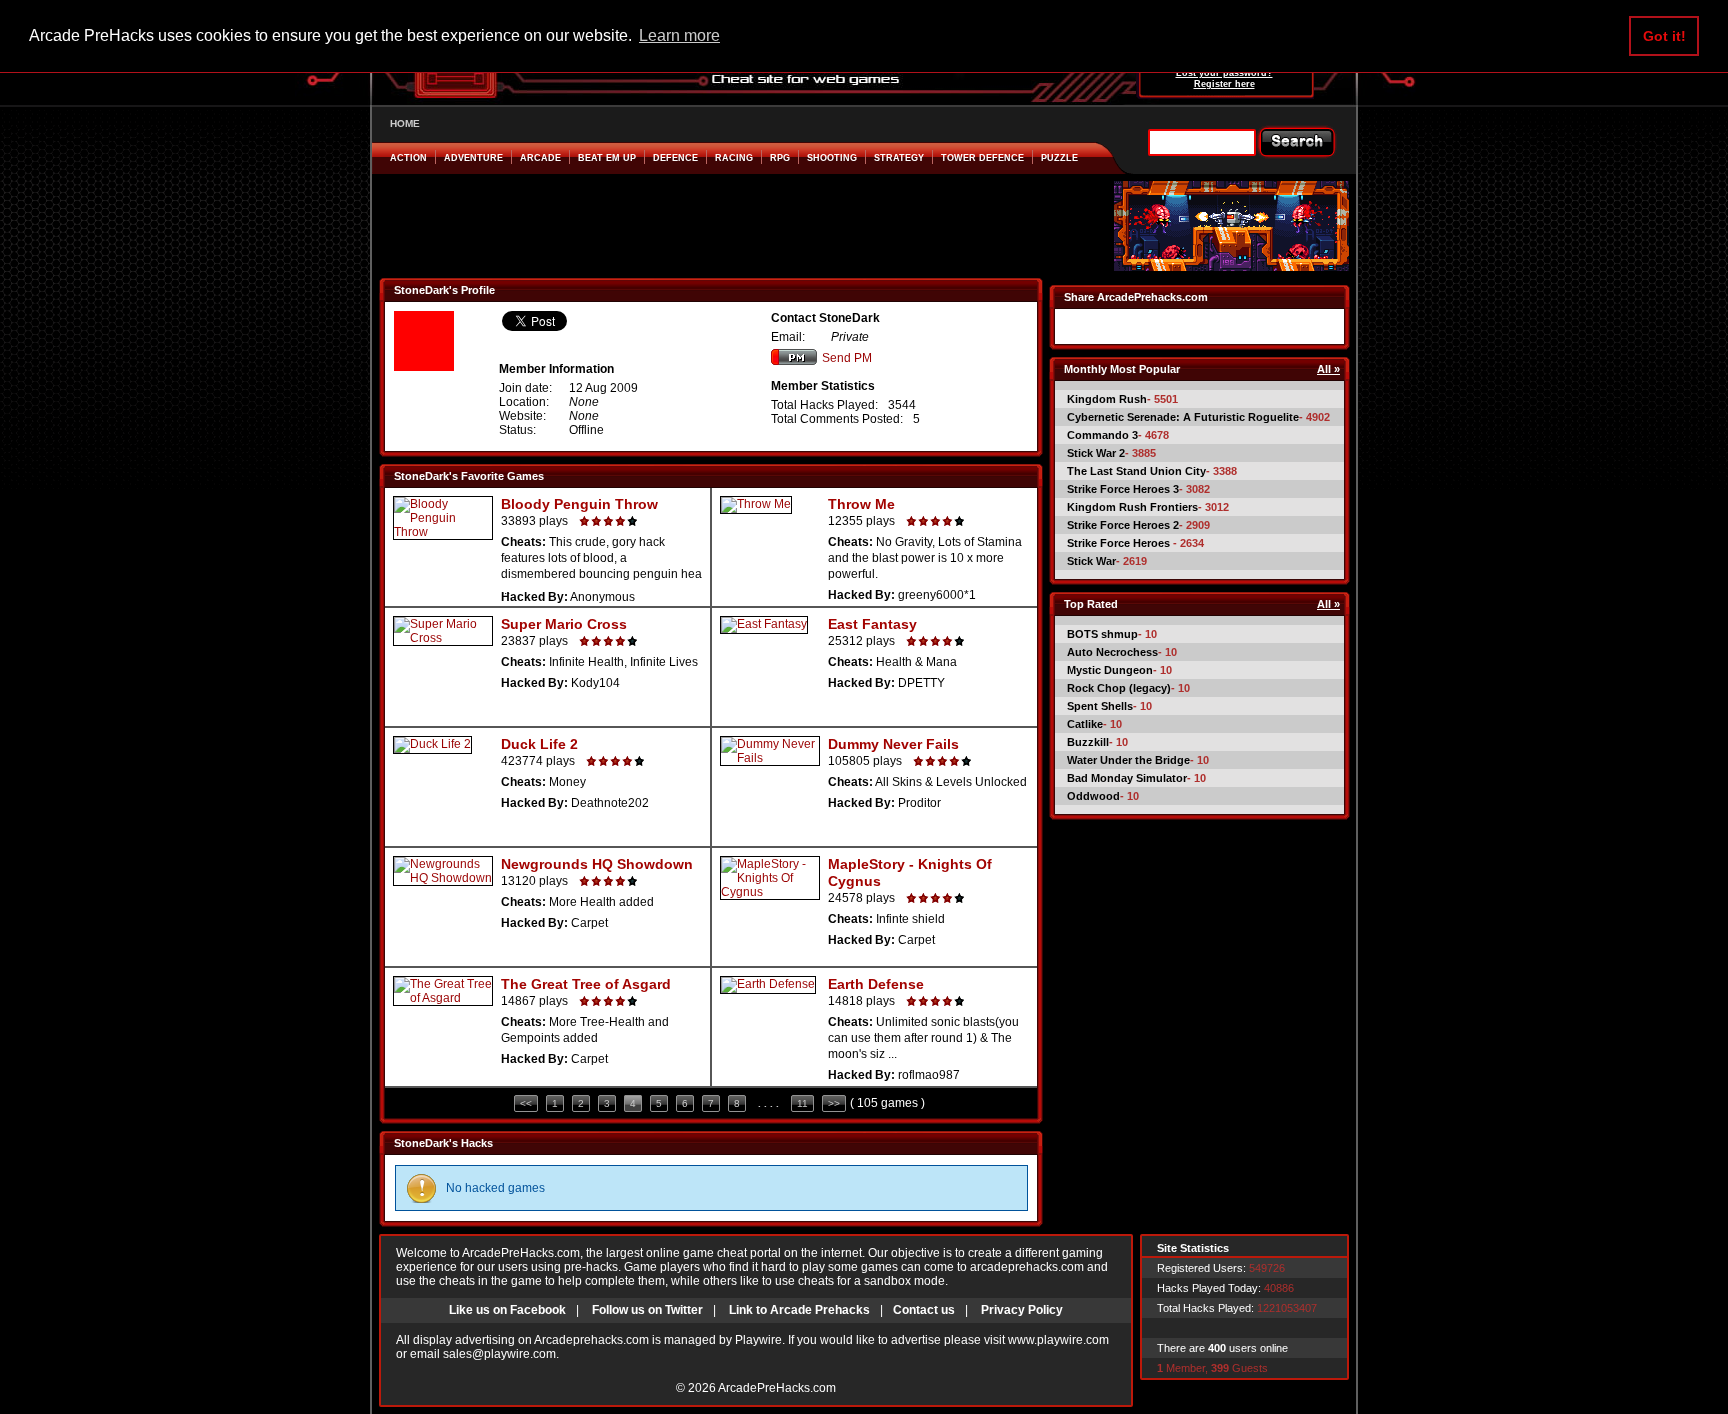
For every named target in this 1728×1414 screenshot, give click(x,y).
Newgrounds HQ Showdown (597, 864)
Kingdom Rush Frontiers (1132, 507)
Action (408, 158)
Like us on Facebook (507, 1310)
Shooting (832, 158)
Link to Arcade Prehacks (799, 1310)
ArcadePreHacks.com (777, 1388)
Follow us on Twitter (647, 1310)
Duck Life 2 (539, 744)
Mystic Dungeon (1110, 670)
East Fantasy (872, 624)
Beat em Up (607, 158)
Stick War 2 (1096, 453)
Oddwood (1093, 796)
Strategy (899, 158)
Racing (734, 158)
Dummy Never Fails (893, 744)
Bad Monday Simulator (1127, 778)
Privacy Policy (1022, 1310)
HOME (405, 123)
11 (802, 1103)
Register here (1224, 84)
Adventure (473, 158)
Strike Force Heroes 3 (1123, 489)
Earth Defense (876, 984)
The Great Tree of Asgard (586, 984)
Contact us (924, 1310)
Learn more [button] (679, 35)
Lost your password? (1224, 73)
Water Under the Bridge (1128, 760)
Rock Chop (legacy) (1119, 688)
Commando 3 (1102, 435)
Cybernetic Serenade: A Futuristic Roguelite (1183, 417)
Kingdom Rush (1107, 399)
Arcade (540, 158)
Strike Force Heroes (1120, 543)
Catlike (1085, 724)
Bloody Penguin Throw (579, 504)
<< (526, 1103)
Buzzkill (1088, 742)
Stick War (1091, 561)
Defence (675, 158)
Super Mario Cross (564, 624)
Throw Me (861, 504)
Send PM (847, 358)
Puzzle (1059, 158)
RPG (780, 158)
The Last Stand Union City (1136, 471)
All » (1328, 369)
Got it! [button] (1664, 36)
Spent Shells (1100, 706)
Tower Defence (982, 158)
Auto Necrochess (1112, 652)
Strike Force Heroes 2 (1123, 525)
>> (834, 1103)
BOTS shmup (1102, 634)
